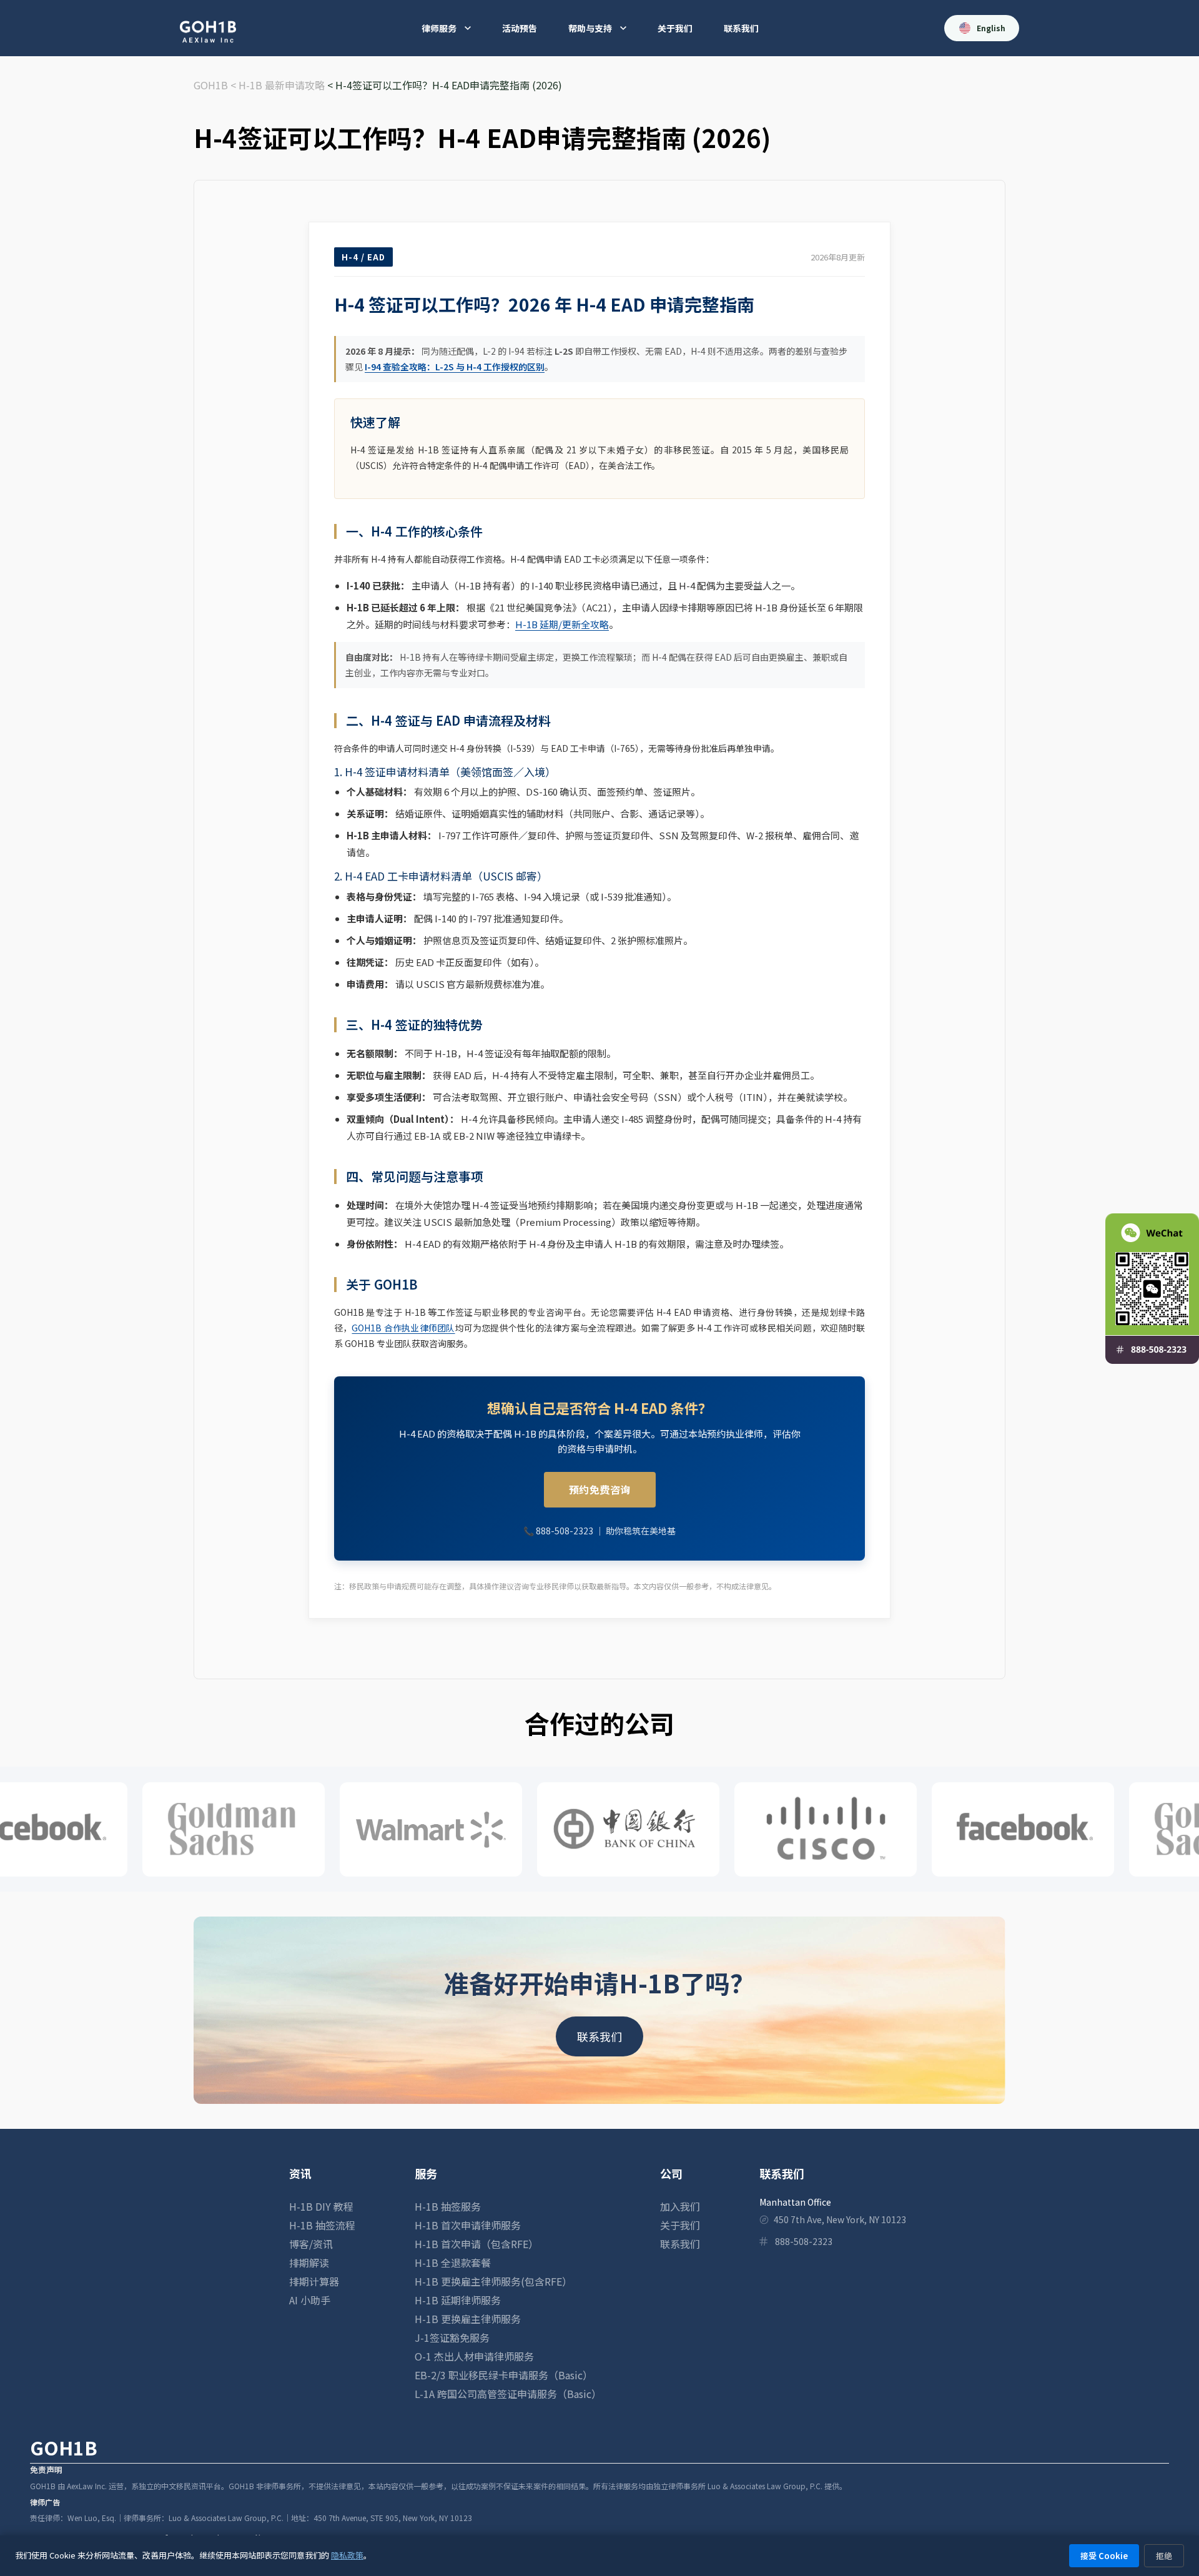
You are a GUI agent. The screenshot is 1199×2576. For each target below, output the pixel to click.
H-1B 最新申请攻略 (282, 85)
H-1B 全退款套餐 (453, 2263)
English (991, 28)
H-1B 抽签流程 (322, 2225)
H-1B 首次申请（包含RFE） (476, 2244)
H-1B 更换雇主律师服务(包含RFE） (493, 2281)
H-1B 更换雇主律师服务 (468, 2319)
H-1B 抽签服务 (448, 2206)
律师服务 (439, 28)
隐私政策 (347, 2555)
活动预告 (520, 28)
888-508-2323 (565, 1531)
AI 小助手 (310, 2300)
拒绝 (1164, 2556)
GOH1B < (216, 85)
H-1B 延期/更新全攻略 (562, 624)
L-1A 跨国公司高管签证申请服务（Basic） (508, 2394)
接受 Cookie (1104, 2556)
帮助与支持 (590, 28)
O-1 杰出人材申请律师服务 (474, 2356)
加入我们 (680, 2206)
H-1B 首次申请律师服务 (468, 2225)
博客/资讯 (311, 2244)
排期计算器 (314, 2281)
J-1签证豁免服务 (452, 2337)
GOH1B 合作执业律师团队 (403, 1328)
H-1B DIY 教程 (321, 2206)
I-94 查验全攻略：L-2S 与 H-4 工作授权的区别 (455, 367)
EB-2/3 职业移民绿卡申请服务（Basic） (504, 2375)
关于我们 (675, 28)
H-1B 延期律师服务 (458, 2300)
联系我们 (741, 28)
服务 (426, 2173)
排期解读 (309, 2263)
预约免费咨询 (600, 1489)
